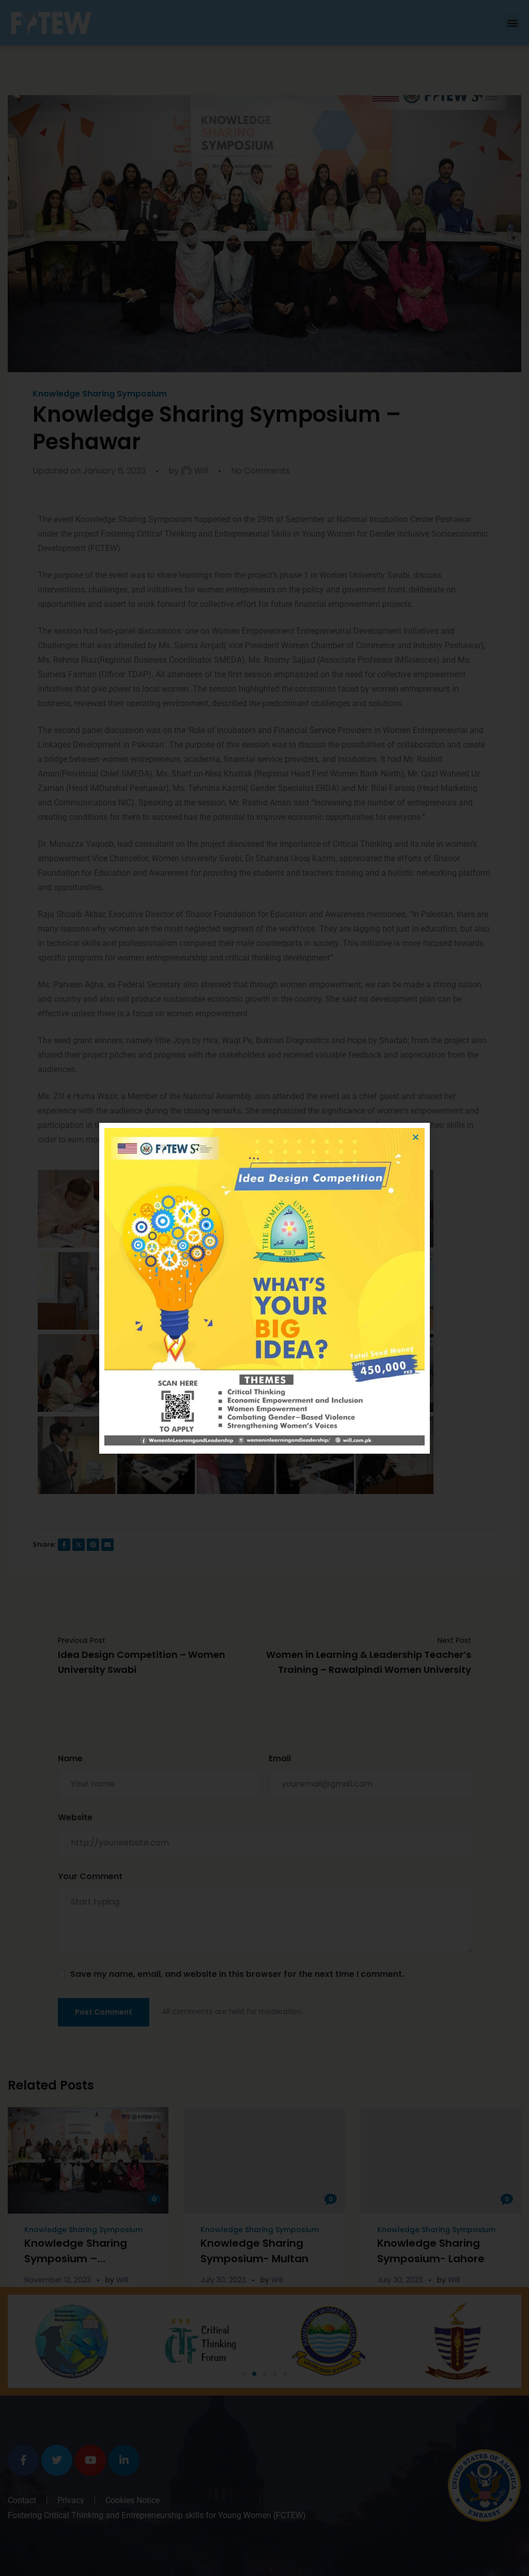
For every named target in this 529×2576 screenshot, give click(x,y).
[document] (264, 1288)
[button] (416, 1137)
